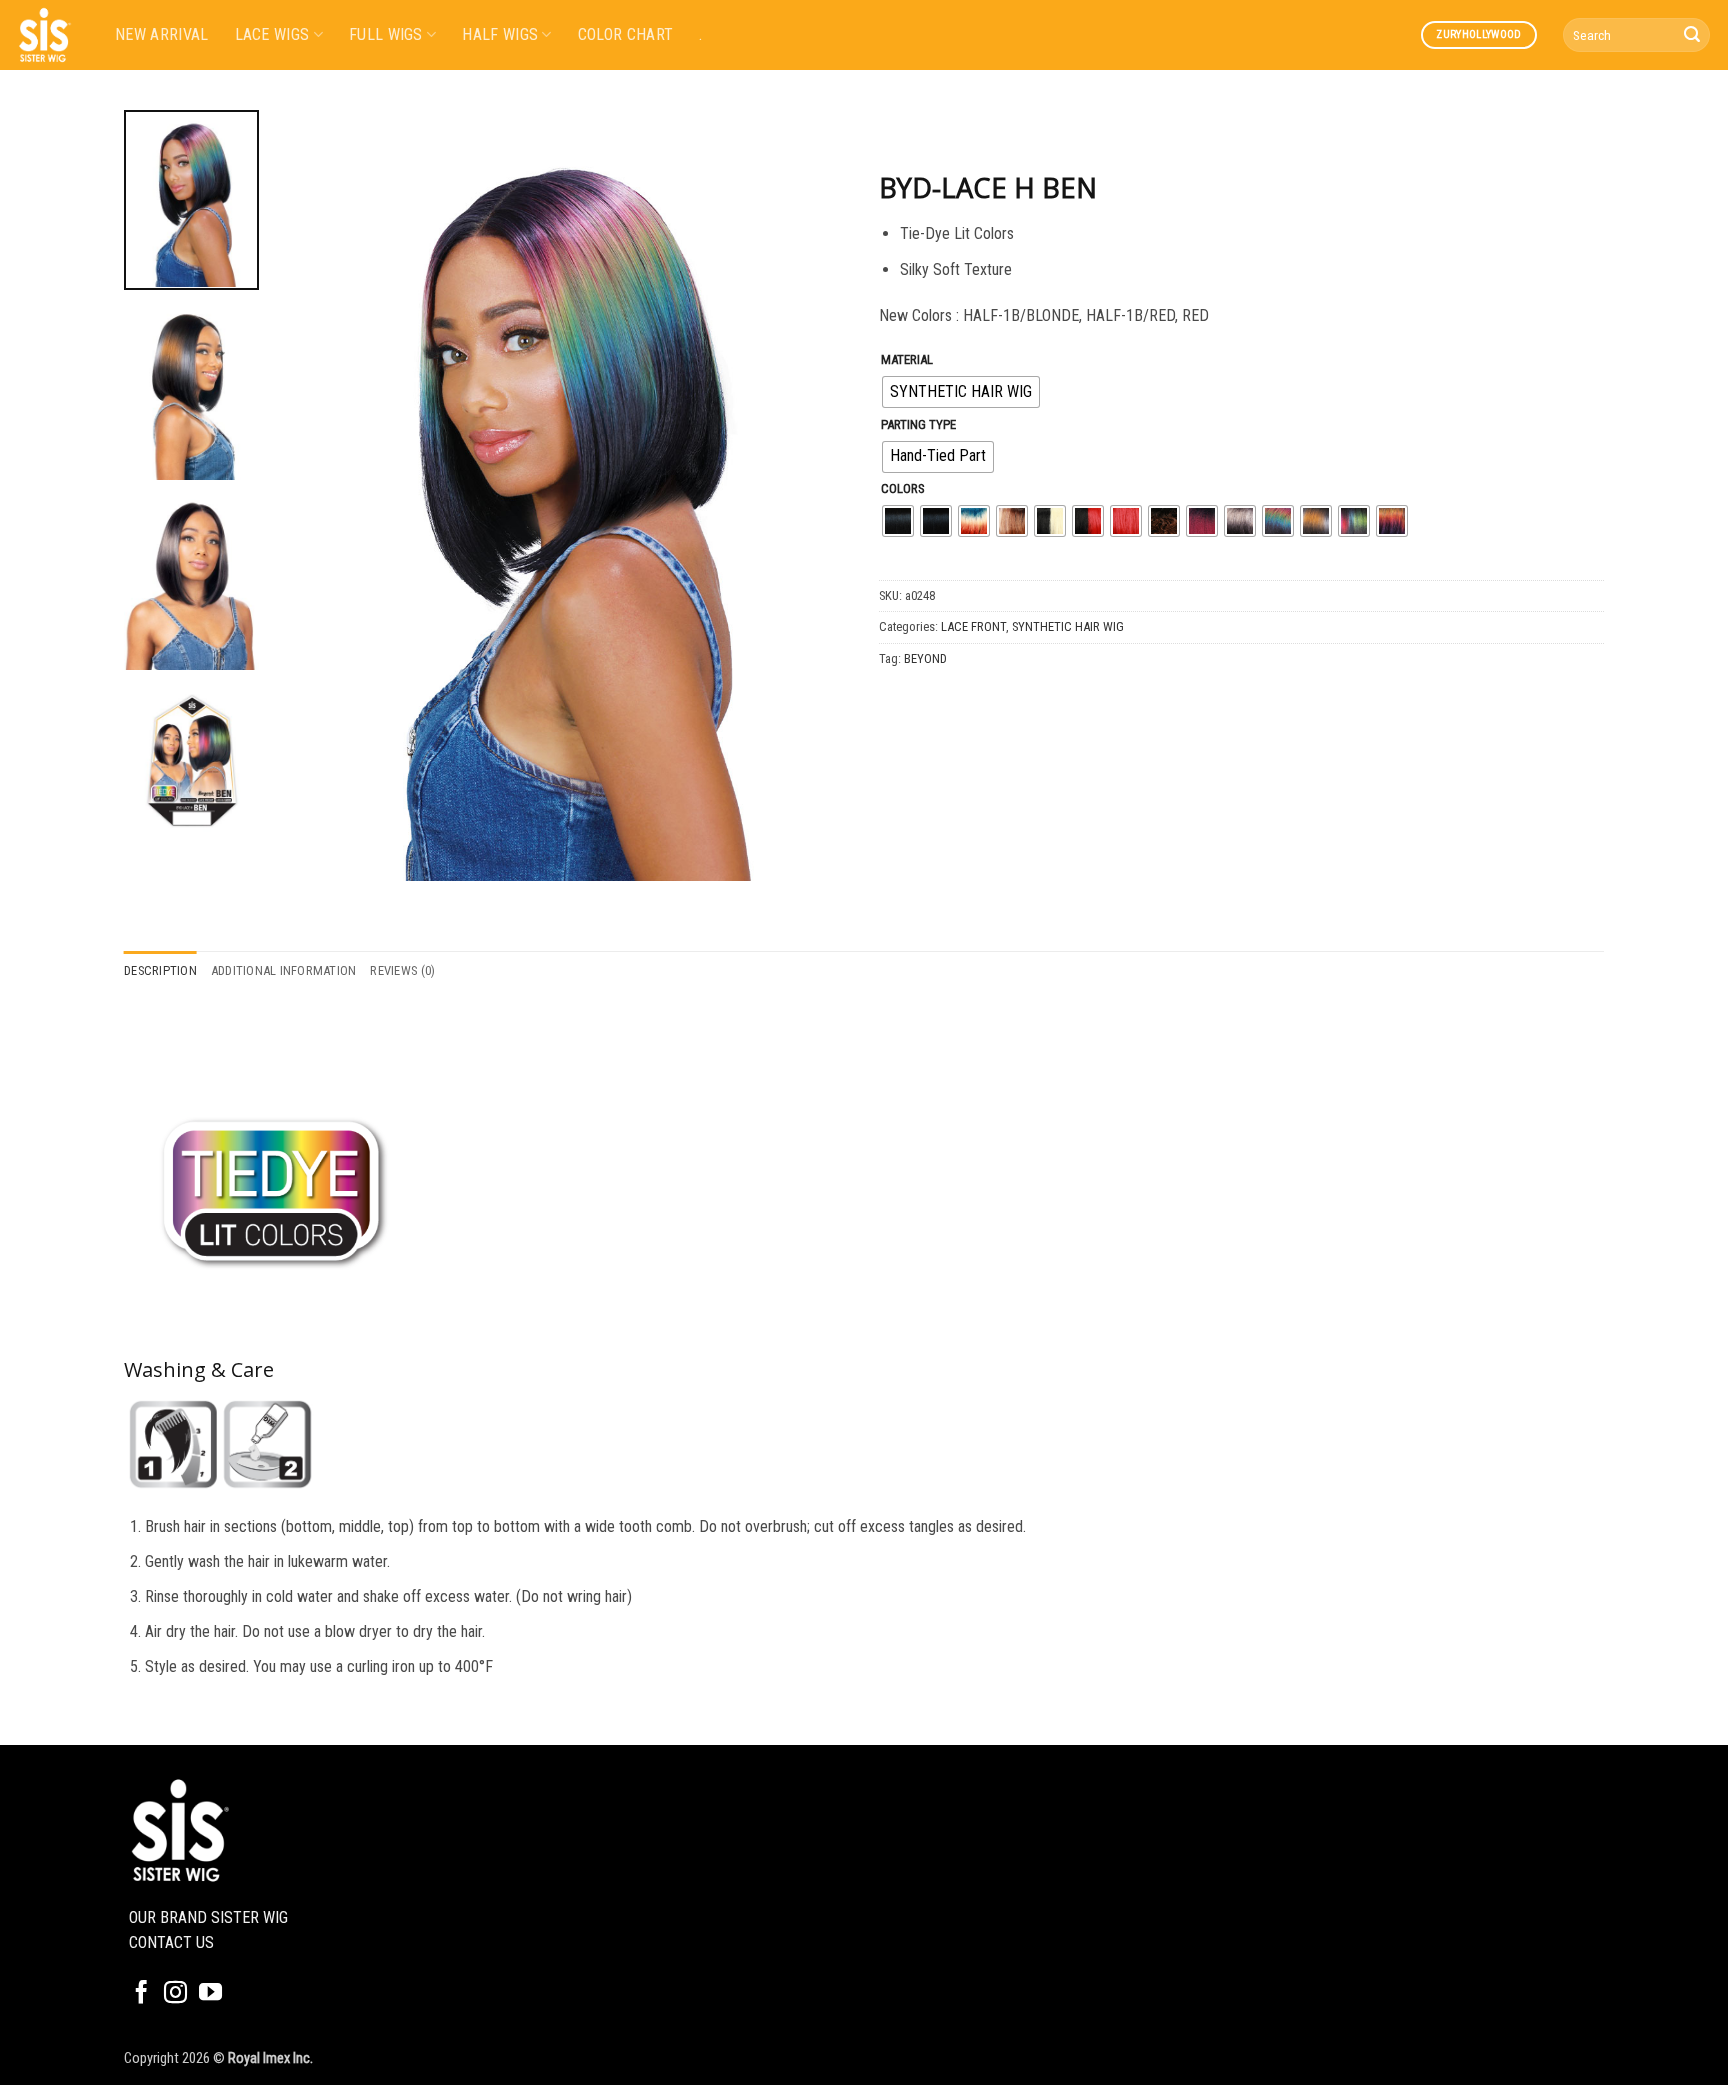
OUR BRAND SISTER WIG (208, 1917)
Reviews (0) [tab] (402, 970)
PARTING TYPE (918, 425)
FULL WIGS (386, 34)
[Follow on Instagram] (175, 1994)
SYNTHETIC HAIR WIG (1068, 626)
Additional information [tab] (284, 970)
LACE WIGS (272, 34)
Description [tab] (160, 970)
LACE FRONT (973, 626)
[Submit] (1692, 35)
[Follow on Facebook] (141, 1994)
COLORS (903, 489)
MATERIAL (907, 360)
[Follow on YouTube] (210, 1994)
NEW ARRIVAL (162, 34)
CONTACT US (171, 1942)
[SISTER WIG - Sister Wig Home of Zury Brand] (50, 35)
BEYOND (925, 658)
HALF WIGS (500, 34)
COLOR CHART (626, 34)
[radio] (961, 392)
